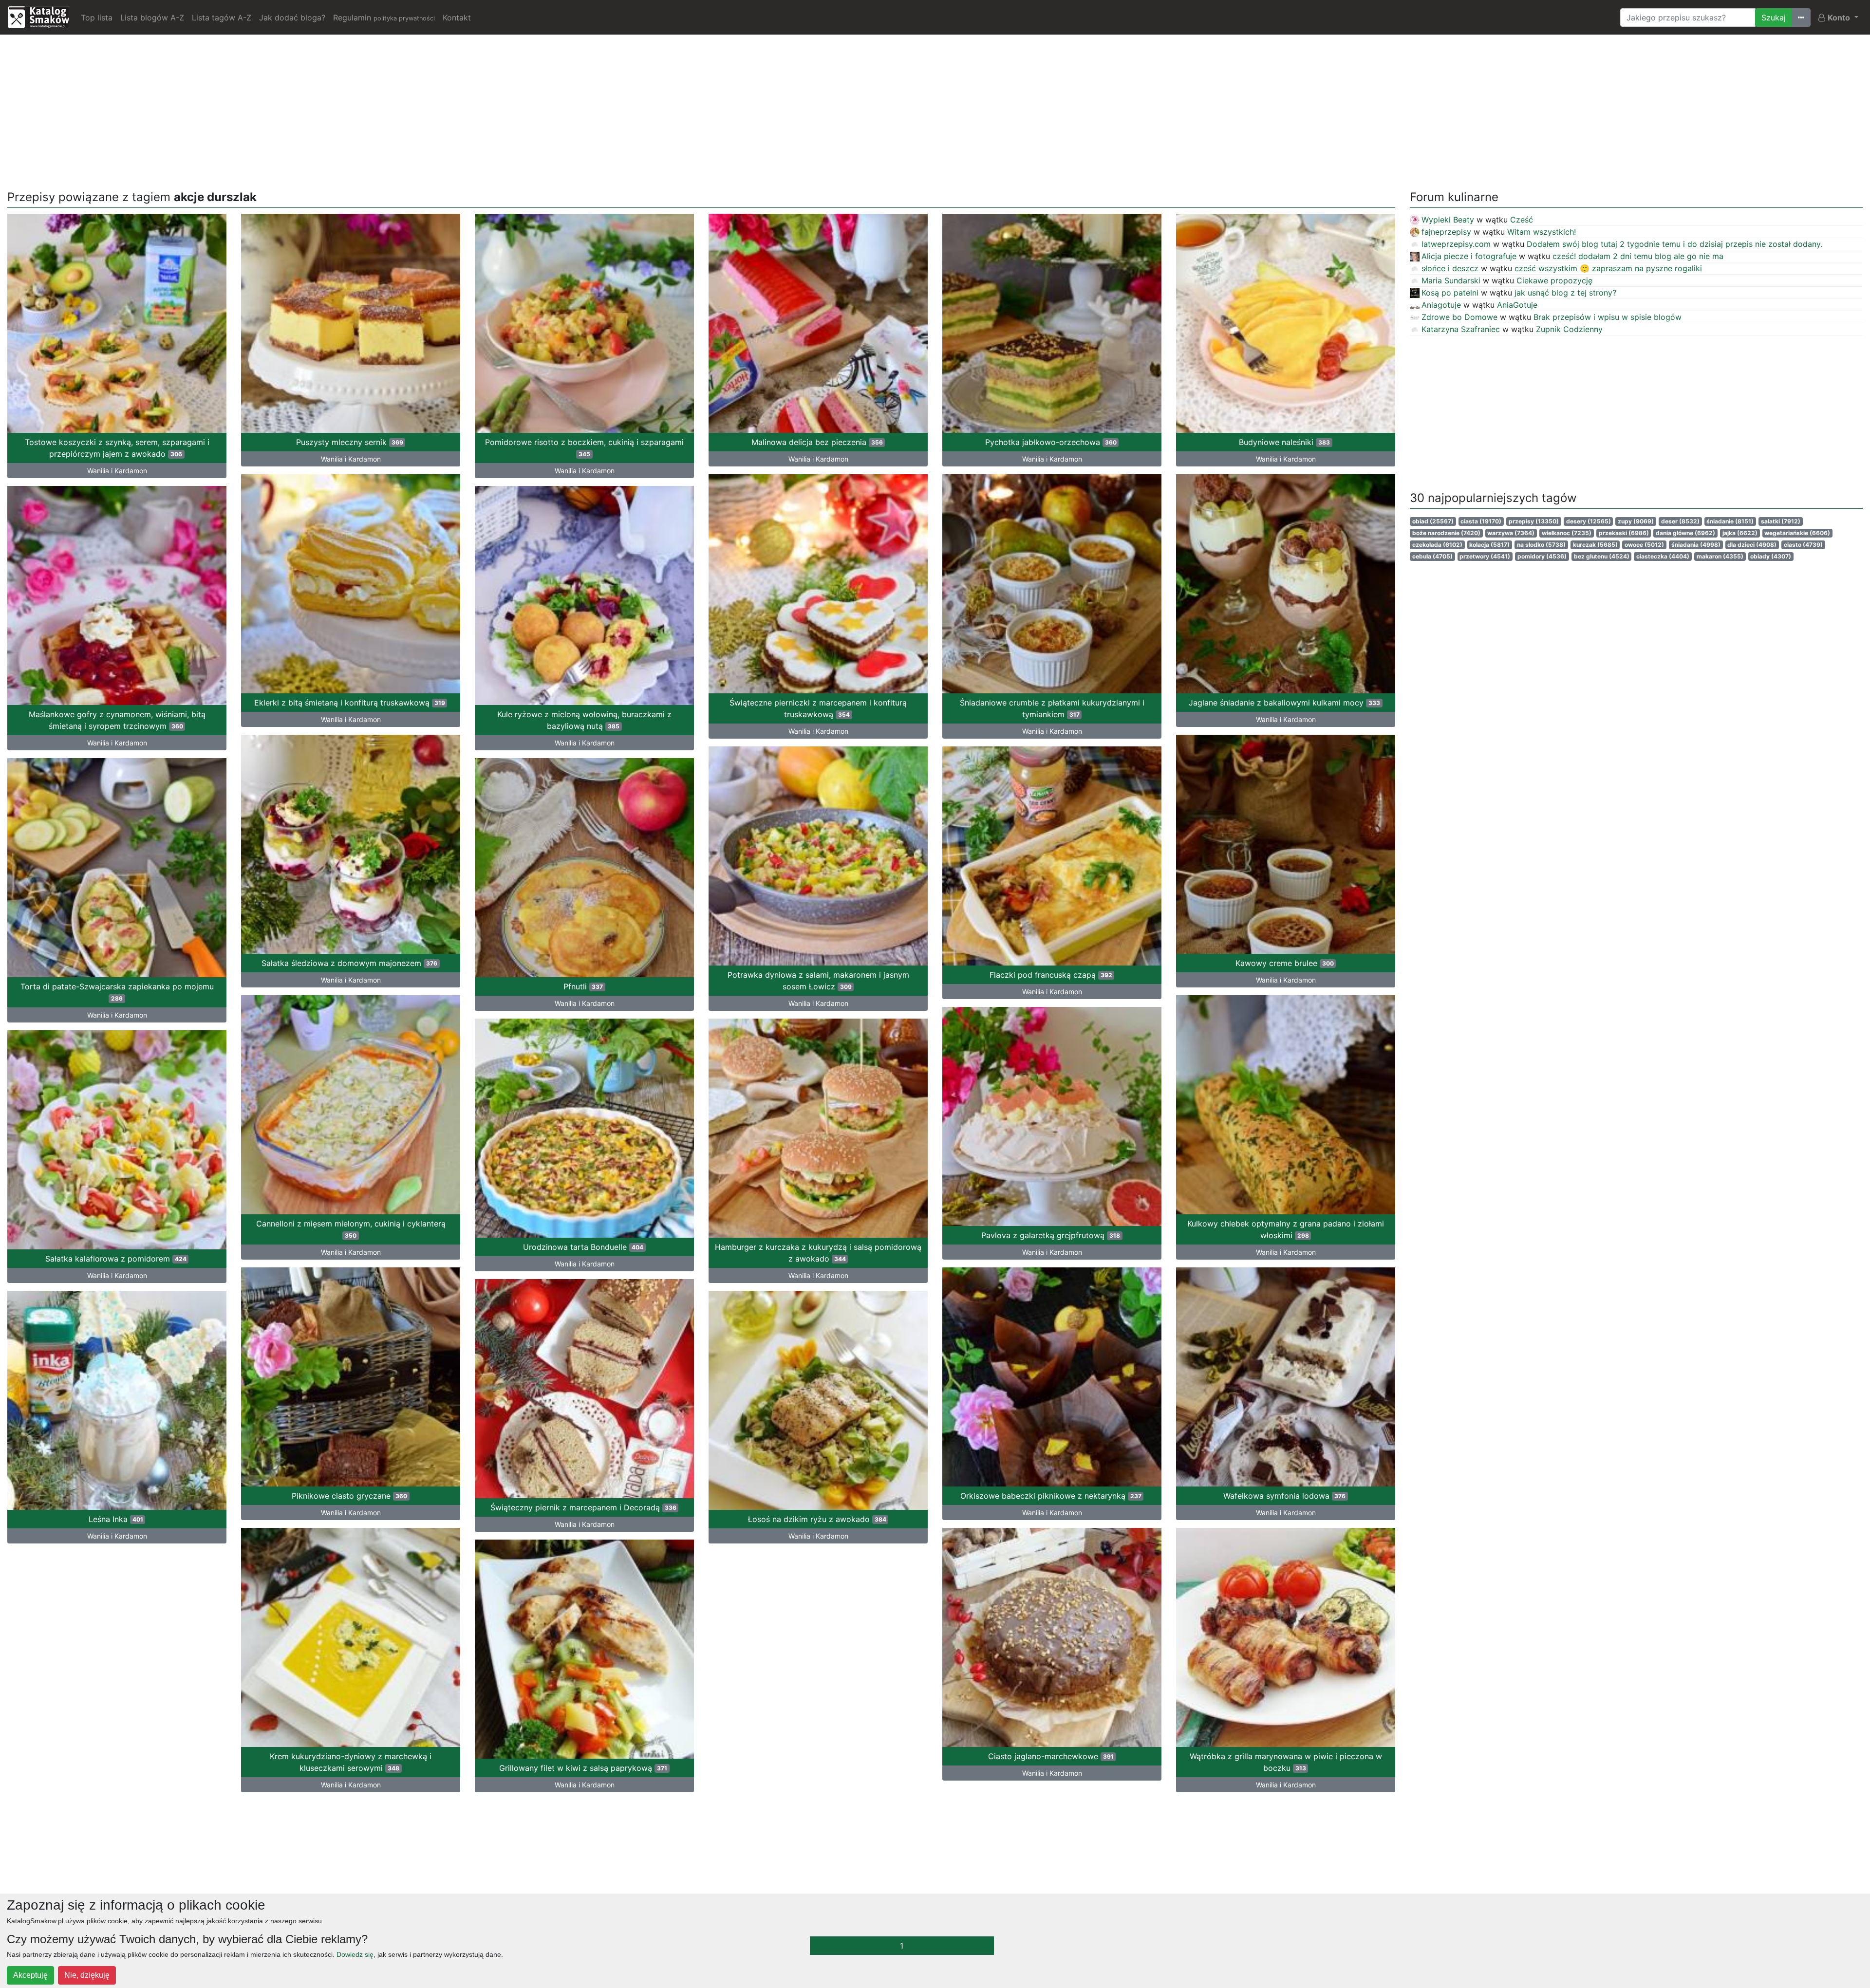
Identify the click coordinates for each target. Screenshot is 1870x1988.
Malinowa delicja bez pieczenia (817, 442)
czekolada (1437, 545)
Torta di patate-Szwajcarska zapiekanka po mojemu (117, 992)
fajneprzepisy (1446, 232)
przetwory (1485, 556)
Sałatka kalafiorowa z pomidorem (116, 1259)
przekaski (1624, 533)
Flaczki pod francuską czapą (1051, 975)
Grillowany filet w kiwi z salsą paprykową (583, 1768)
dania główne (1685, 533)
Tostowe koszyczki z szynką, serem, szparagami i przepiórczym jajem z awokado (117, 448)
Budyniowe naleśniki (1284, 442)
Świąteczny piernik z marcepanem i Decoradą (583, 1507)
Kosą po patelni (1450, 293)
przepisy (1534, 521)
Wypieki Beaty (1448, 220)
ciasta (1481, 521)
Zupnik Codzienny (1569, 329)
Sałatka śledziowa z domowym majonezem (349, 963)
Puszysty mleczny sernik (350, 442)
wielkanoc (1567, 533)
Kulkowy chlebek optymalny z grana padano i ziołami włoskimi (1286, 1229)
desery (1589, 521)
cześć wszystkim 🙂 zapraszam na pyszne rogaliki (1608, 268)
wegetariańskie (1797, 533)
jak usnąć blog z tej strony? (1565, 293)
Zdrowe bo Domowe (1459, 317)
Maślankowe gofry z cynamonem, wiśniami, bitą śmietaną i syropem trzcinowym (117, 720)
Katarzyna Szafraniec (1461, 329)
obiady (1771, 556)
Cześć (1522, 220)
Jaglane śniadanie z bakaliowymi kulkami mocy (1284, 703)
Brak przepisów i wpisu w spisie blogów (1608, 317)
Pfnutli (583, 986)
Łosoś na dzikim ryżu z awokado (817, 1519)
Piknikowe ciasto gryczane (349, 1496)
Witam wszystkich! (1542, 232)
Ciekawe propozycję (1554, 280)
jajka (1740, 533)
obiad (1433, 521)
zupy (1636, 521)
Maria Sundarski (1451, 280)
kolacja (1489, 545)
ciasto (1803, 545)
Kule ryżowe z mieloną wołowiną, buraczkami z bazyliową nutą (584, 720)
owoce (1644, 545)
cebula (1432, 556)
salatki (1781, 521)
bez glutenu (1602, 556)
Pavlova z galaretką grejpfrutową (1051, 1235)
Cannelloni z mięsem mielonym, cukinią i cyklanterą (351, 1229)
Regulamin (384, 18)
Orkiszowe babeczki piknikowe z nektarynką (1051, 1496)
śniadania (1696, 545)
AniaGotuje (1517, 305)
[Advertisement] (935, 111)
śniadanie (1730, 521)
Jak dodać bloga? (292, 18)
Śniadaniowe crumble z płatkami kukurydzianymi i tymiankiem (1052, 708)
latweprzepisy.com (1456, 244)
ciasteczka (1663, 556)
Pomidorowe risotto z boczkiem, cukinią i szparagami (584, 447)
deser (1680, 521)
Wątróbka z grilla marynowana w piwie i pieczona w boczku (1286, 1762)
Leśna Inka (116, 1519)
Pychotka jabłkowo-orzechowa (1051, 442)
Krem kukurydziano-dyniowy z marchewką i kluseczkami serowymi (351, 1762)
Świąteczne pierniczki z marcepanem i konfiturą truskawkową (818, 708)
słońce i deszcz (1450, 268)
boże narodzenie (1446, 533)
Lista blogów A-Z (152, 18)
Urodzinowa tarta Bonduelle (583, 1247)
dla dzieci (1752, 545)
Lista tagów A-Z (222, 18)
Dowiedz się (355, 1954)
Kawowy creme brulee (1285, 963)
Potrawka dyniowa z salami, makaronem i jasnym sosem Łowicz (818, 981)
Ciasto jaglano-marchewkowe (1051, 1756)
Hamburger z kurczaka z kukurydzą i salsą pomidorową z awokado (818, 1253)
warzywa (1511, 533)
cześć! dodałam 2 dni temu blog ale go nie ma (1638, 256)
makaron (1720, 556)
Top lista (97, 18)
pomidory (1542, 556)
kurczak (1595, 545)
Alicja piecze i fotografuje (1469, 256)
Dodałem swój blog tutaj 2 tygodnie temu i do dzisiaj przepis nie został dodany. (1674, 244)
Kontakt (457, 18)
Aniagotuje (1441, 305)
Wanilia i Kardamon (117, 471)
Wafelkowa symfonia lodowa (1284, 1496)
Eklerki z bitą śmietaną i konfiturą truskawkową (350, 703)
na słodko (1541, 545)
